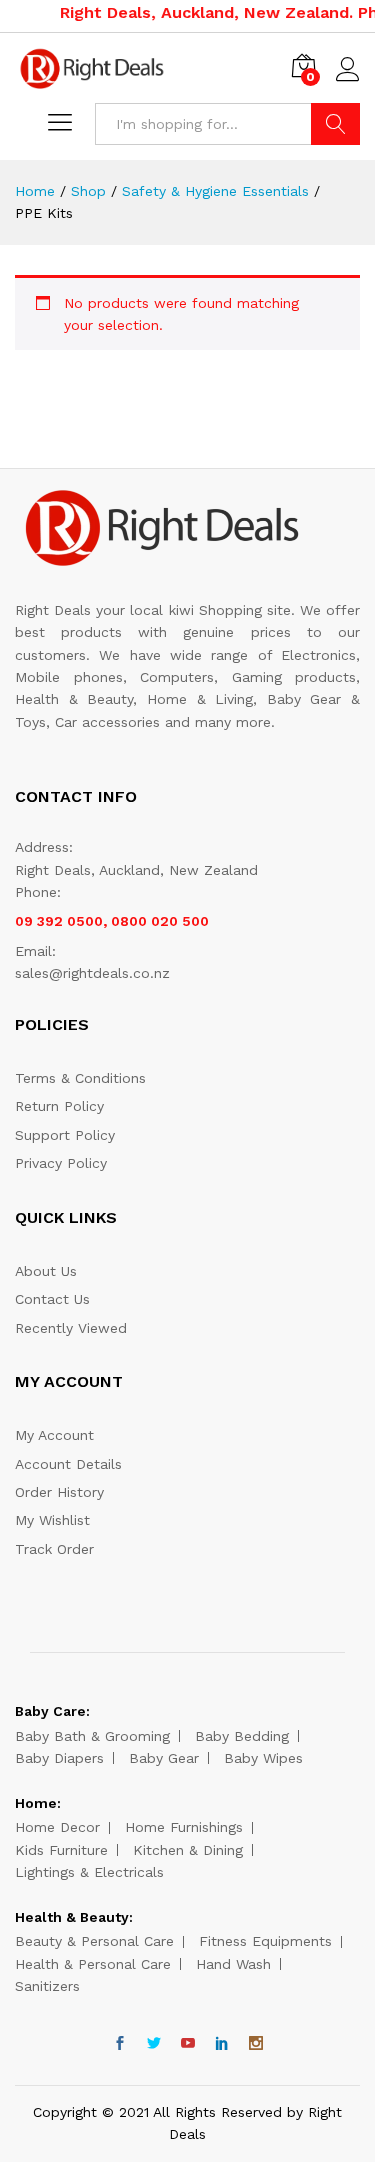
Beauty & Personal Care (94, 1941)
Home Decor (57, 1827)
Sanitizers (47, 1986)
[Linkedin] (222, 2044)
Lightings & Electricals (89, 1872)
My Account (54, 1435)
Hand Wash (233, 1964)
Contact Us (52, 1299)
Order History (59, 1492)
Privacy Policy (61, 1163)
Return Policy (59, 1106)
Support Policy (65, 1135)
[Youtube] (188, 2044)
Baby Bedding (242, 1736)
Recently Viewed (71, 1328)
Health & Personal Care (93, 1964)
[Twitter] (154, 2044)
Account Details (68, 1464)
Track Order (54, 1549)
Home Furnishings (184, 1827)
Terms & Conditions (80, 1078)
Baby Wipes (263, 1758)
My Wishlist (52, 1520)
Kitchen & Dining (188, 1850)
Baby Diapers (59, 1758)
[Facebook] (120, 2044)
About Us (46, 1271)
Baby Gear (164, 1758)
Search (335, 124)
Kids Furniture (61, 1850)
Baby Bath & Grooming (92, 1736)
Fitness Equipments (265, 1941)
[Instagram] (256, 2044)
